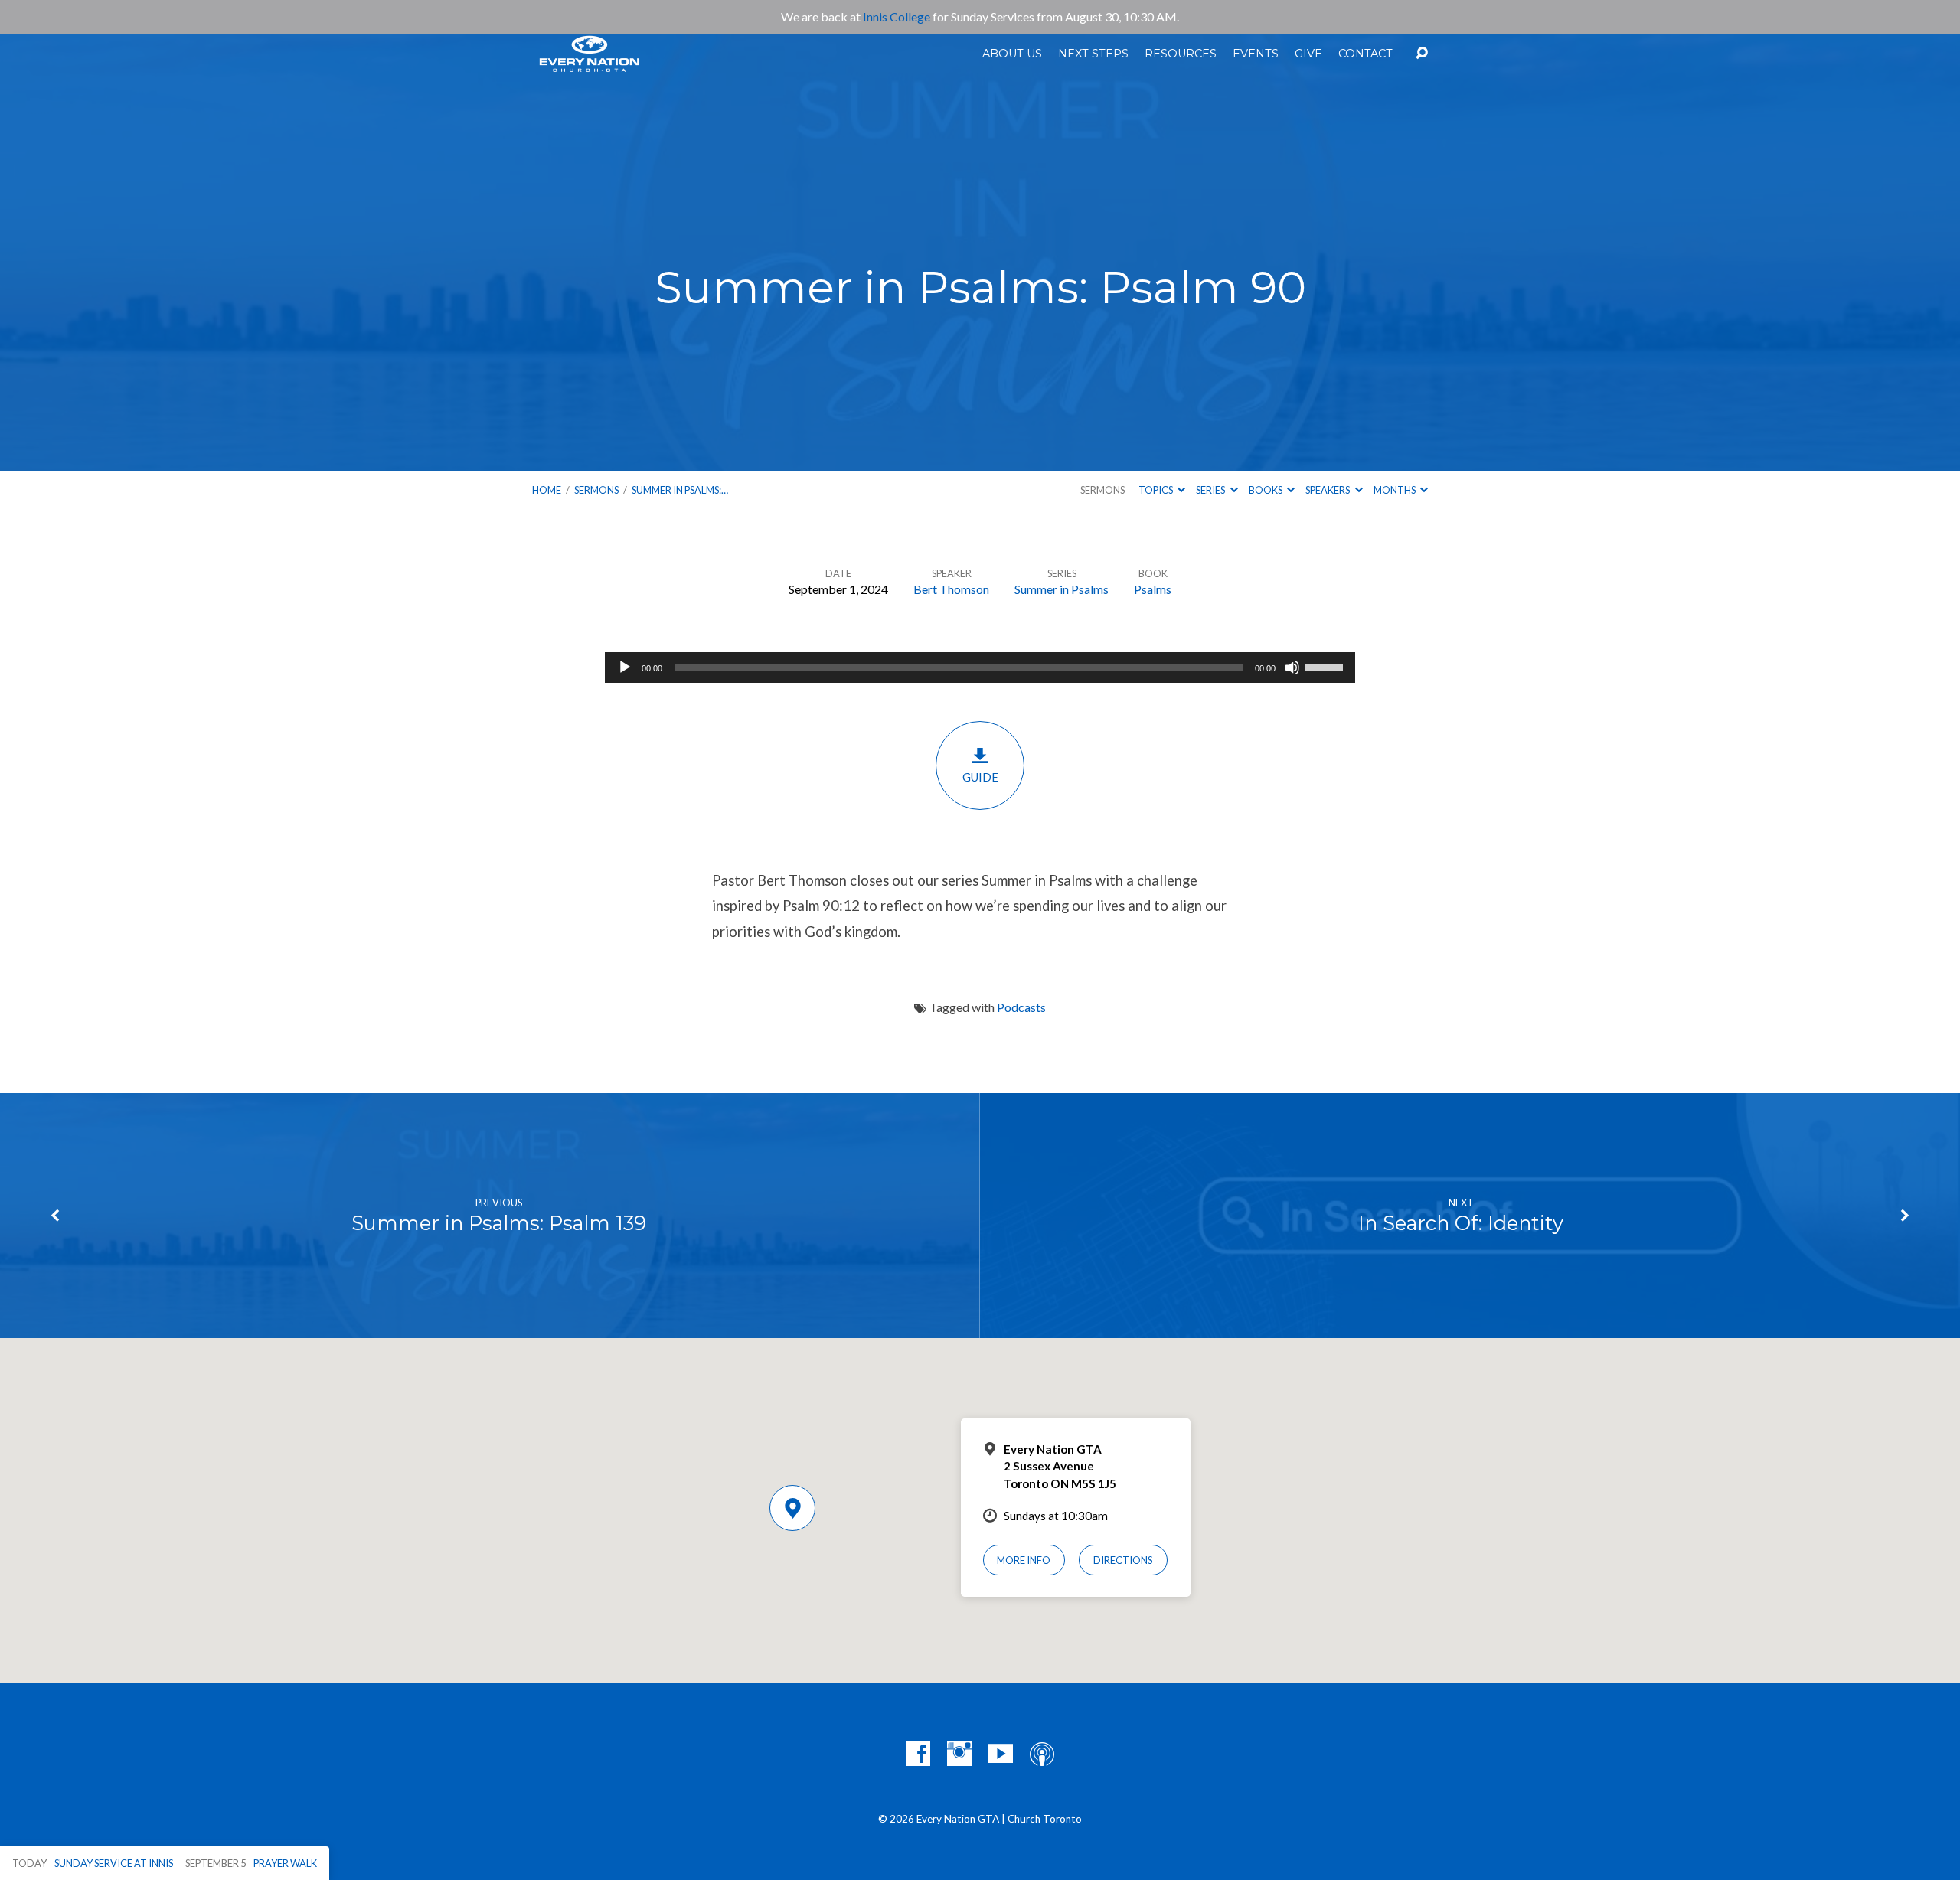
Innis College (897, 16)
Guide (980, 777)
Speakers (1328, 490)
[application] (980, 667)
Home (547, 490)
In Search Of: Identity (1461, 1223)
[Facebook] (918, 1754)
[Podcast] (1042, 1754)
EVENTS (1256, 54)
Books (1266, 490)
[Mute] (1292, 667)
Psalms (1153, 589)
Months (1395, 490)
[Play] (625, 667)
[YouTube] (1001, 1754)
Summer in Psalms (1062, 589)
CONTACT (1365, 54)
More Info (1024, 1560)
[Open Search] (1422, 54)
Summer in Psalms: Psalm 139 (499, 1223)
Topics (1156, 490)
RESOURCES (1181, 54)
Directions (1123, 1560)
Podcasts (1021, 1007)
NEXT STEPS (1093, 54)
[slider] (1326, 666)
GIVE (1308, 54)
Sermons (596, 490)
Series (1211, 490)
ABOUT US (1012, 54)
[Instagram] (959, 1754)
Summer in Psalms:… (680, 490)
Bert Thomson (951, 589)
